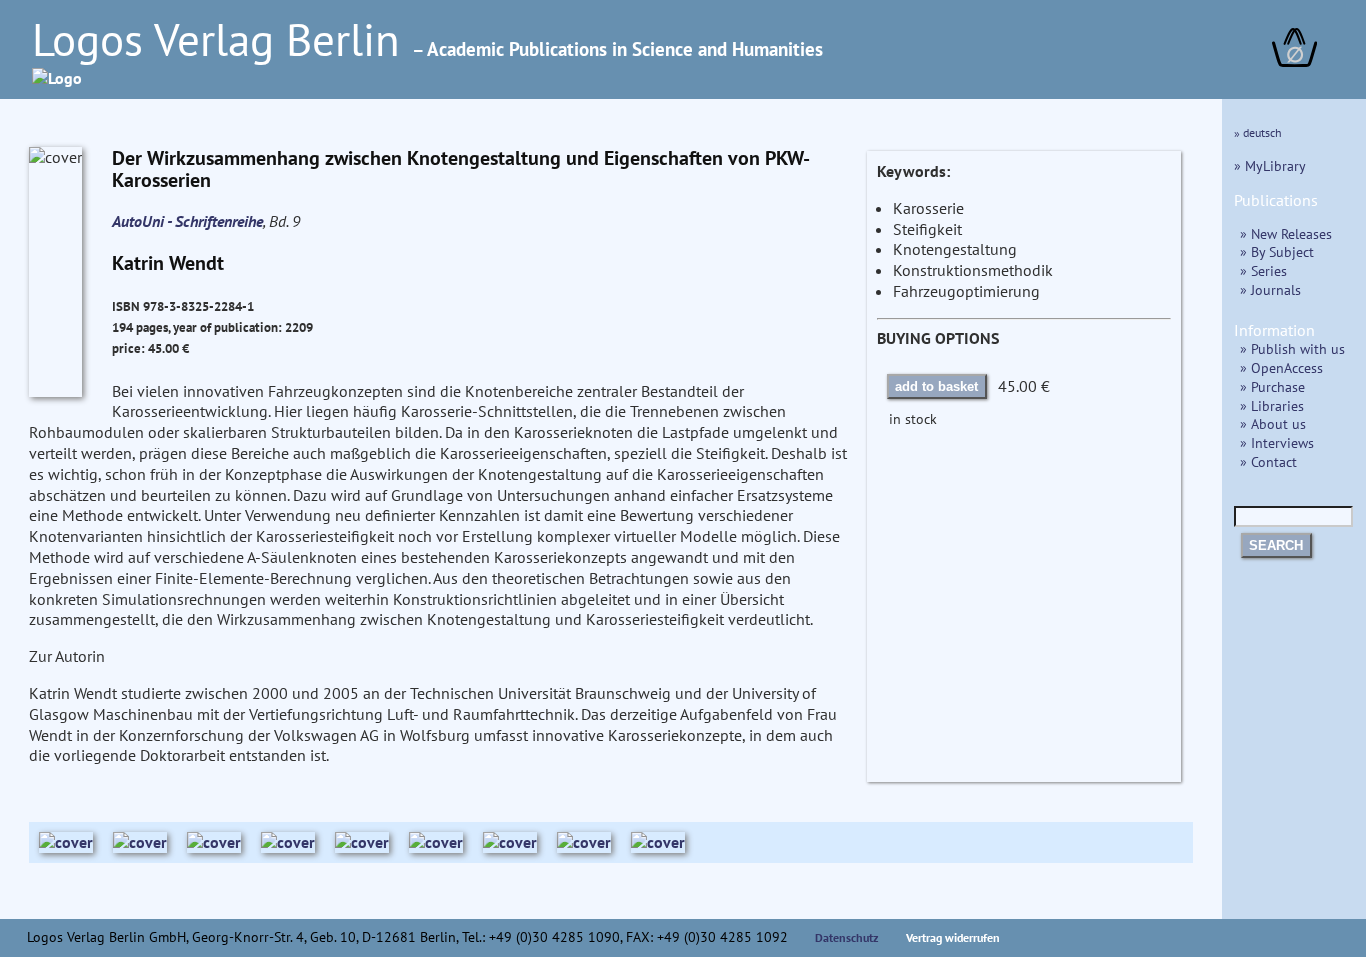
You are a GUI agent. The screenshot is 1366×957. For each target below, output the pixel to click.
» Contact (1268, 461)
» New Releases (1286, 233)
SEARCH (1276, 545)
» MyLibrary (1270, 165)
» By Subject (1277, 251)
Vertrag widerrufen (953, 937)
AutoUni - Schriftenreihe (187, 221)
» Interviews (1277, 442)
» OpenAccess (1281, 367)
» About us (1273, 423)
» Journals (1270, 289)
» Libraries (1272, 405)
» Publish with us (1292, 348)
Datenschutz (847, 937)
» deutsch (1258, 132)
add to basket (936, 386)
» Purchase (1272, 386)
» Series (1263, 270)
